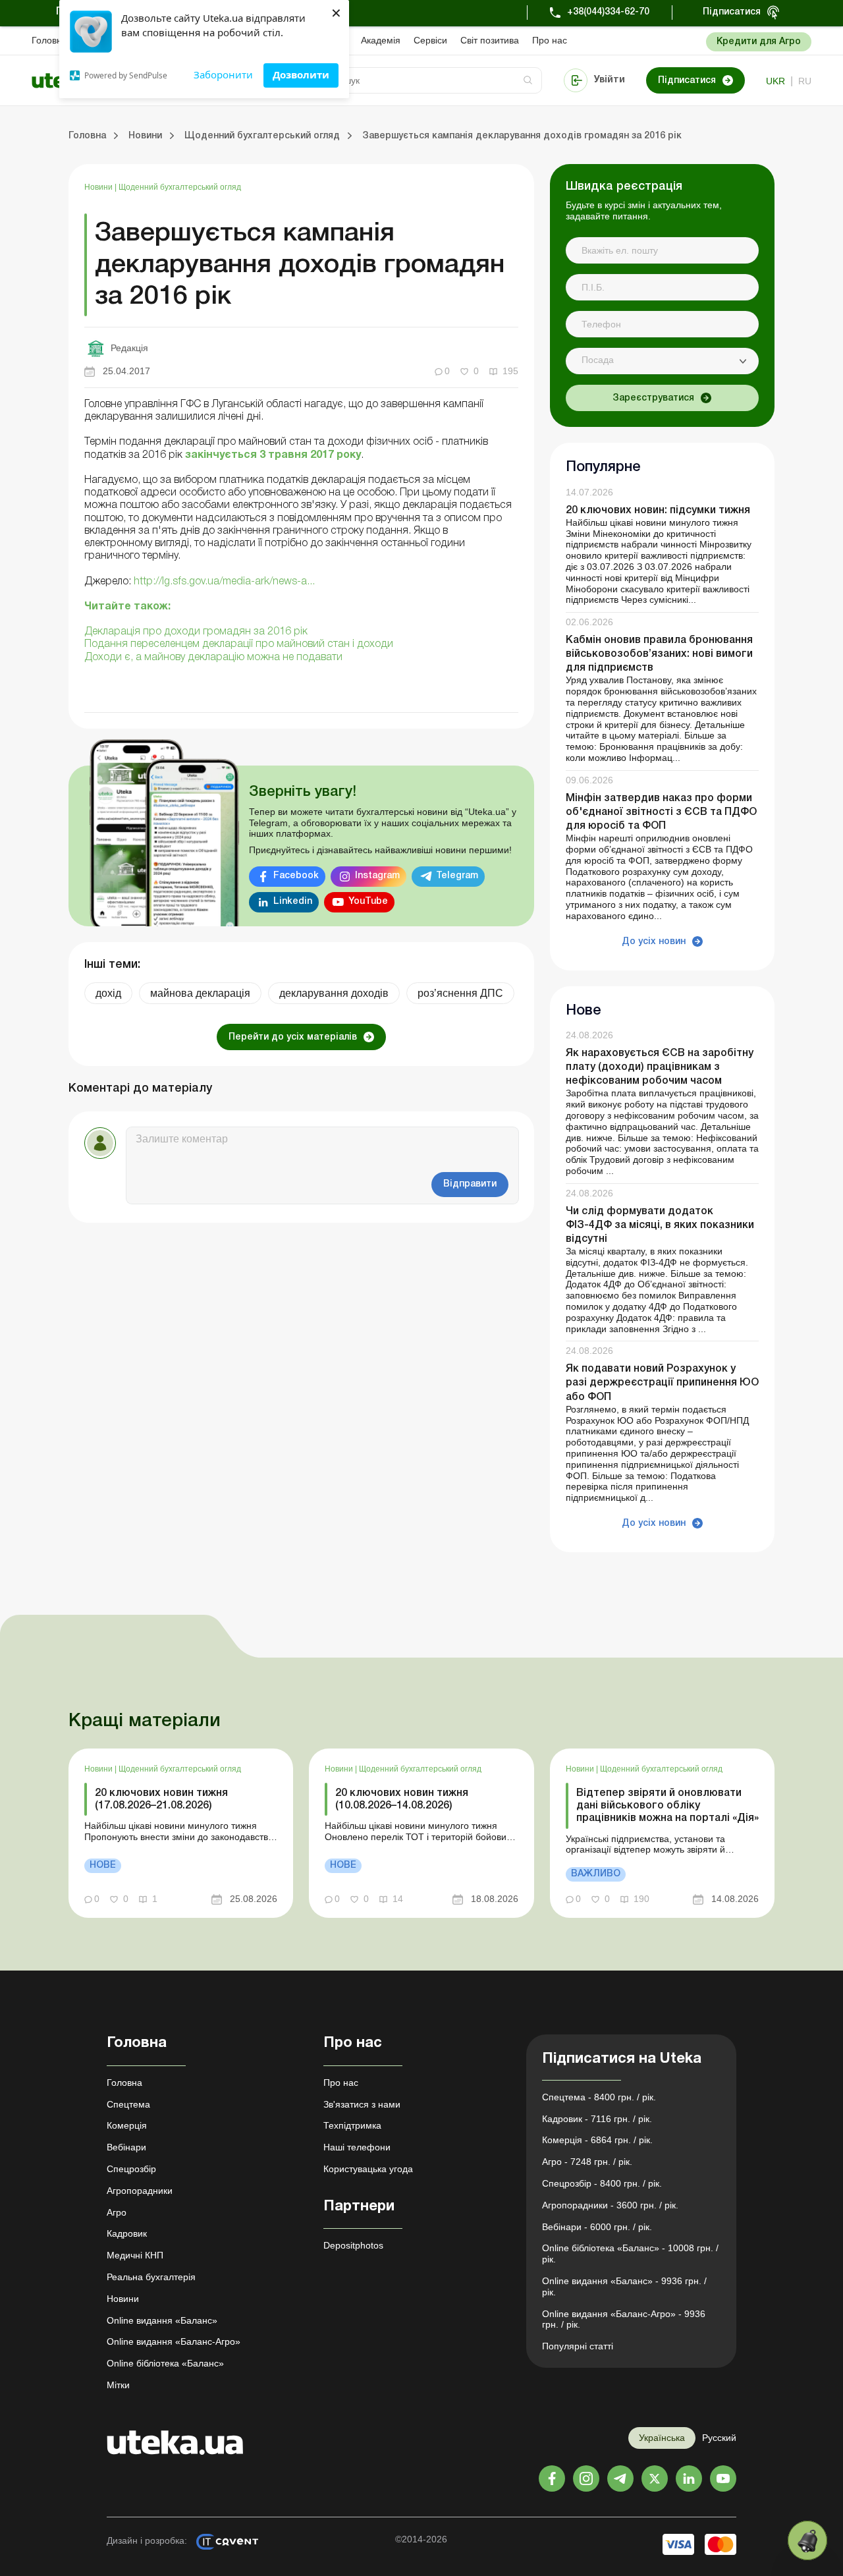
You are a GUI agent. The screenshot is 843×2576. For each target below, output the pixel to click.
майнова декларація (200, 993)
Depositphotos (353, 2245)
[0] (807, 2540)
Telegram (457, 876)
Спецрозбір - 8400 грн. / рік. (602, 2183)
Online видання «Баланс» (162, 2320)
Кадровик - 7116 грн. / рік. (597, 2119)
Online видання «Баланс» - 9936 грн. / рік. (624, 2286)
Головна (49, 40)
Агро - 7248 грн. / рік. (587, 2162)
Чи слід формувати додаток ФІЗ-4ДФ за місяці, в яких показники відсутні (660, 1225)
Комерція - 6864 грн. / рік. (597, 2140)
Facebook (296, 876)
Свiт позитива (490, 40)
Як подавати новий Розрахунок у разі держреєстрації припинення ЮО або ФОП (662, 1383)
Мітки (118, 2385)
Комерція (127, 2125)
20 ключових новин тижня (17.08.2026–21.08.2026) (161, 1800)
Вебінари (126, 2147)
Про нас (550, 40)
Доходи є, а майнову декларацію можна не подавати (213, 658)
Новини (99, 187)
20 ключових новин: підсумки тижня (658, 511)
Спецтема (128, 2104)
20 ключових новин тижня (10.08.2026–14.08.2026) (402, 1800)
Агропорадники (140, 2191)
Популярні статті (578, 2346)
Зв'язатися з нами (362, 2104)
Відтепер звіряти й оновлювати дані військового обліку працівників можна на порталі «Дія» (667, 1806)
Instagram (377, 876)
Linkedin (293, 902)
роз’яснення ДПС (460, 993)
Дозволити (301, 74)
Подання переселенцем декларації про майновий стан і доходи (239, 644)
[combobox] (662, 361)
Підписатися (732, 12)
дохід (108, 993)
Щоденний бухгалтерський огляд (180, 187)
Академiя (381, 40)
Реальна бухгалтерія (151, 2277)
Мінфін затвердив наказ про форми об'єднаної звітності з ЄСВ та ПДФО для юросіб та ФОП (661, 812)
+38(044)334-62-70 (608, 12)
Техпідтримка (352, 2125)
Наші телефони (357, 2147)
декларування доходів (334, 993)
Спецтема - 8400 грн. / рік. (599, 2097)
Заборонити (223, 74)
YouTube (368, 902)
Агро (117, 2212)
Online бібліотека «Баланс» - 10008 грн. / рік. (630, 2254)
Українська (662, 2438)
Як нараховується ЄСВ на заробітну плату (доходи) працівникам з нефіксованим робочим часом (660, 1067)
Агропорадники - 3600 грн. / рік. (610, 2205)
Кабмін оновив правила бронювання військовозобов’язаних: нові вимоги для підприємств (659, 654)
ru (805, 81)
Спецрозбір (131, 2169)
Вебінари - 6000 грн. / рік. (597, 2227)
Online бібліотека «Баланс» (165, 2363)
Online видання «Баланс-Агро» (174, 2341)
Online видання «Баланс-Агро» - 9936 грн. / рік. (624, 2319)
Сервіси (430, 40)
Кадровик (127, 2233)
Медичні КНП (135, 2255)
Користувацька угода (368, 2169)
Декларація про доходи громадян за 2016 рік (196, 632)
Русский (719, 2438)
